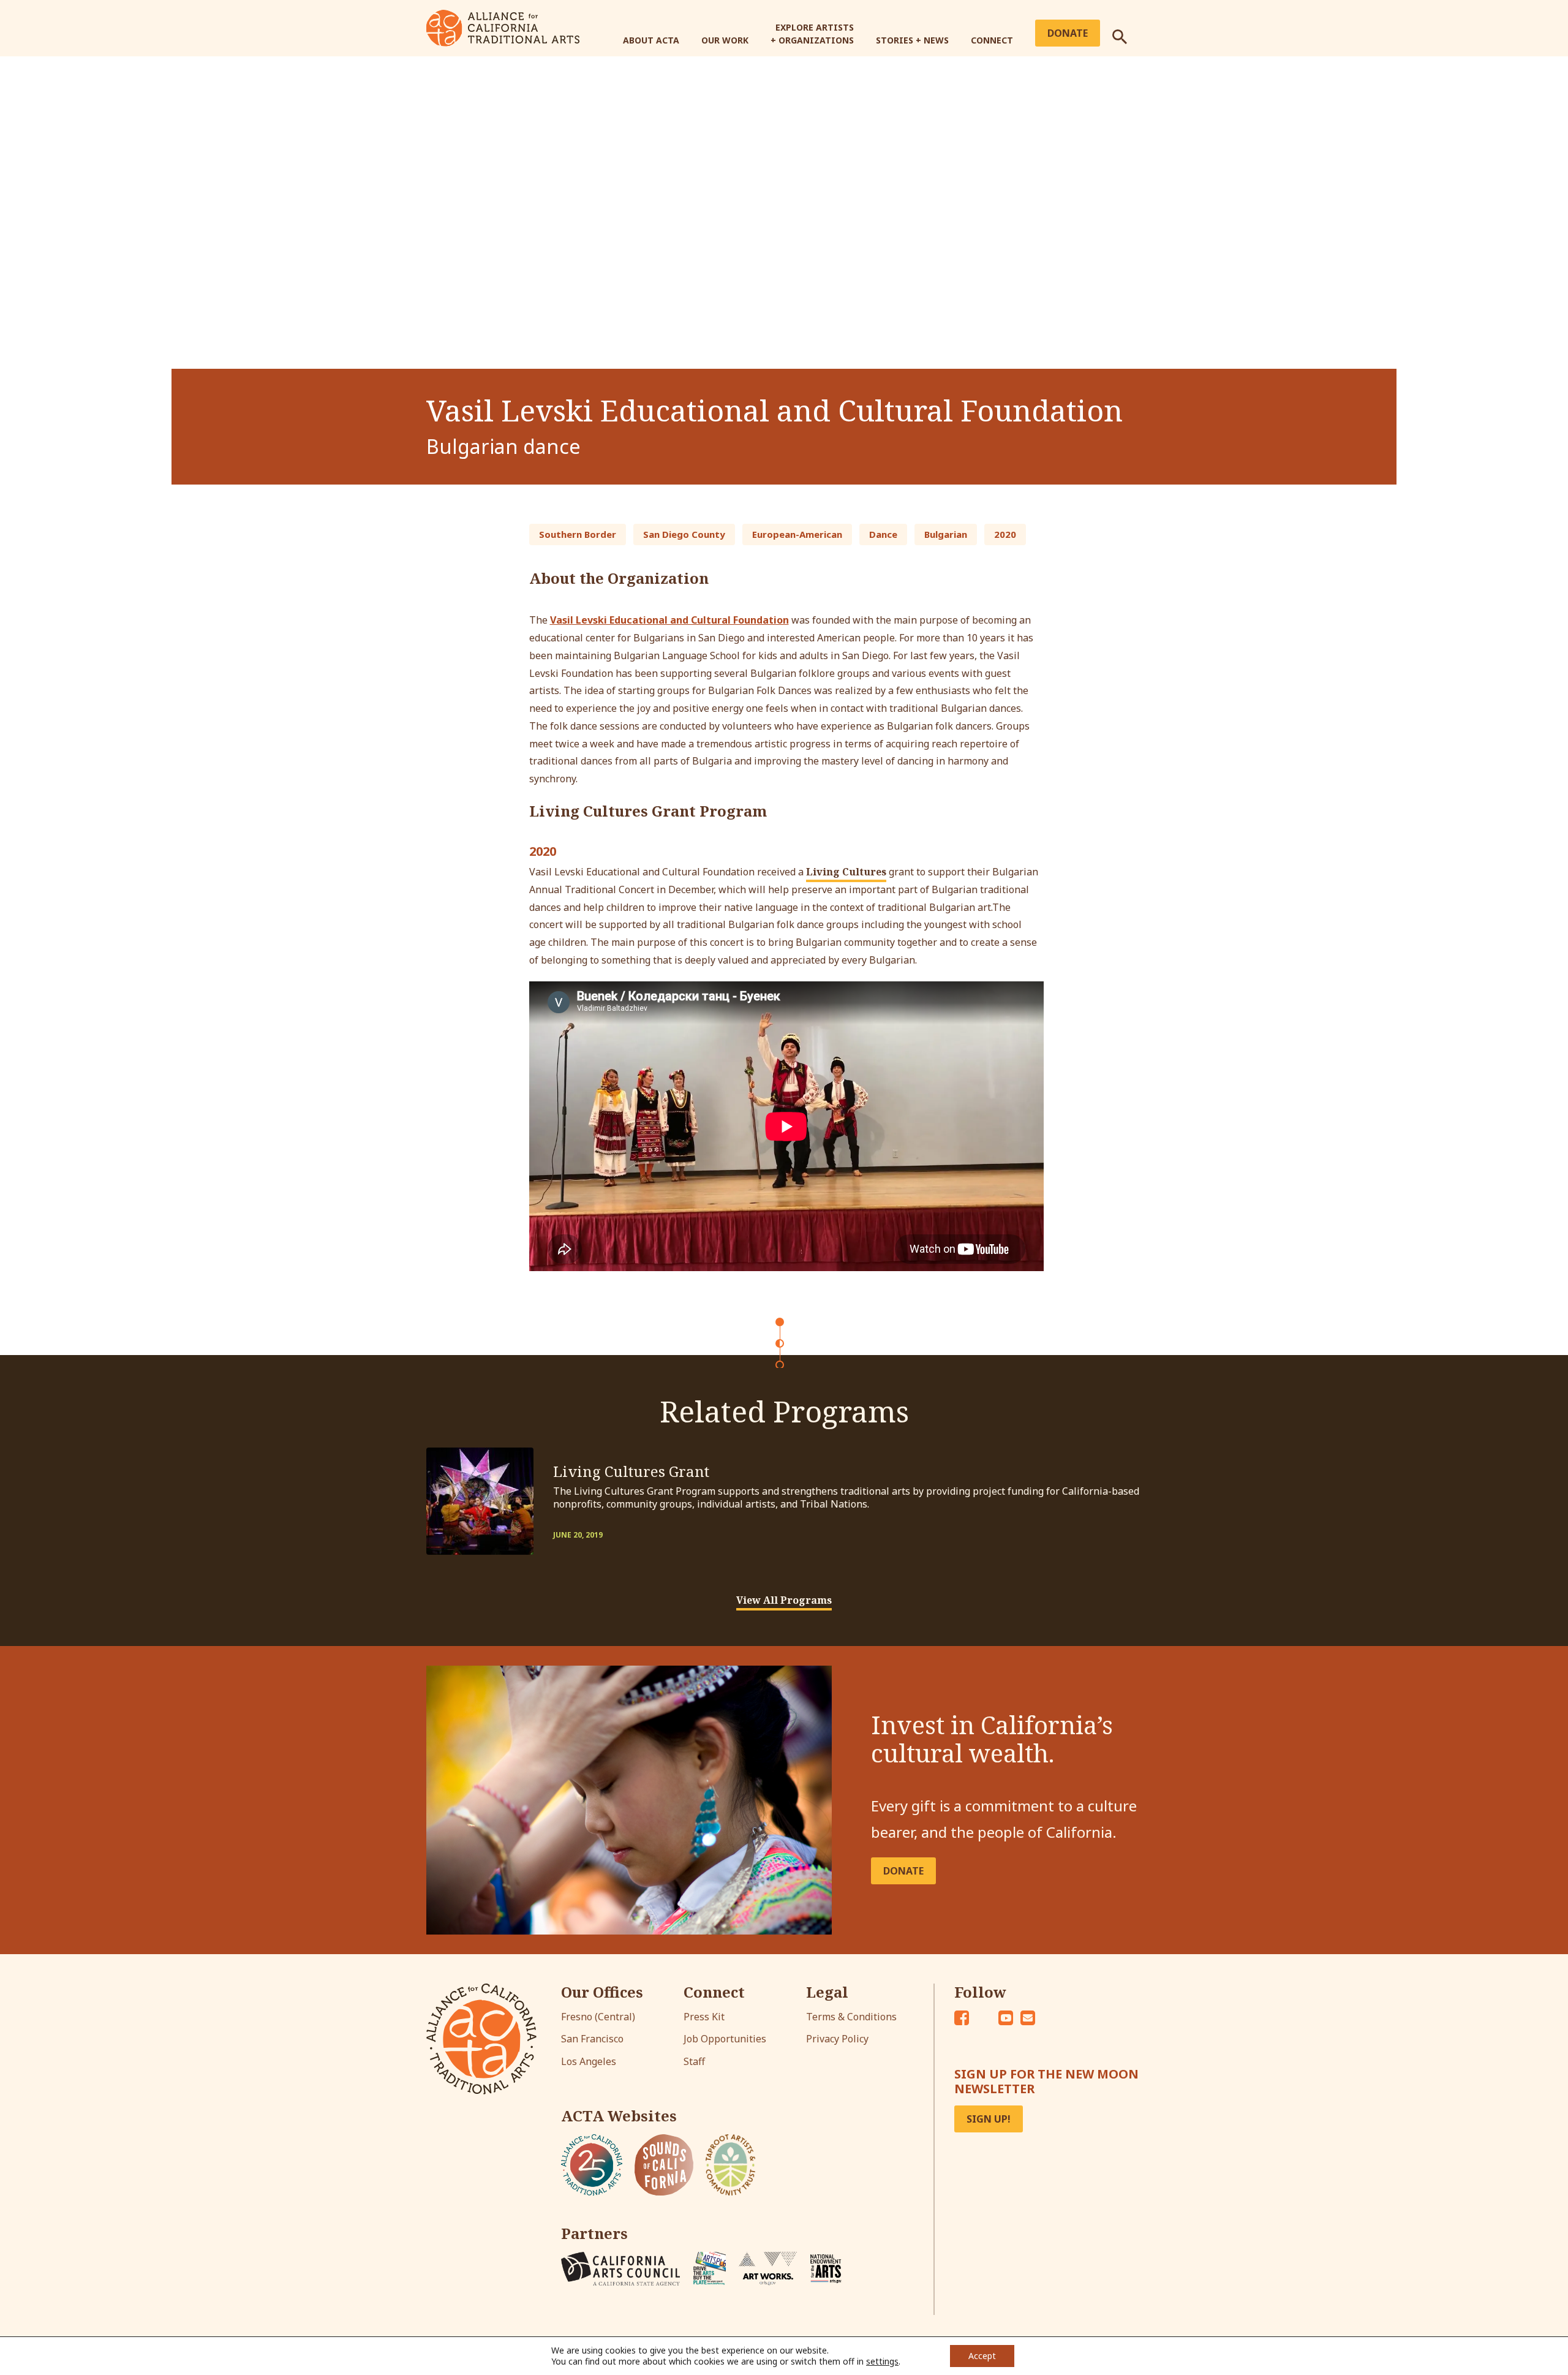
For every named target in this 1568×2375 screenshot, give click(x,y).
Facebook (962, 2018)
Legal (827, 1992)
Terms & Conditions (851, 2017)
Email (1028, 2018)
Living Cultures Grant (631, 1471)
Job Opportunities (725, 2039)
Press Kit (704, 2017)
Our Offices (602, 1992)
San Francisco (592, 2039)
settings (882, 2362)
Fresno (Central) (598, 2017)
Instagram (984, 2018)
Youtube (1006, 2018)
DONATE (903, 1871)
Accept (982, 2356)
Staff (694, 2061)
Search (1127, 32)
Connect (992, 40)
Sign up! (989, 2119)
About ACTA (651, 40)
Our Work (725, 40)
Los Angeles (589, 2061)
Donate (1068, 33)
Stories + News (912, 40)
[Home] (503, 27)
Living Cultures (846, 872)
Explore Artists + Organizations (812, 34)
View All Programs (784, 1600)
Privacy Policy (837, 2039)
